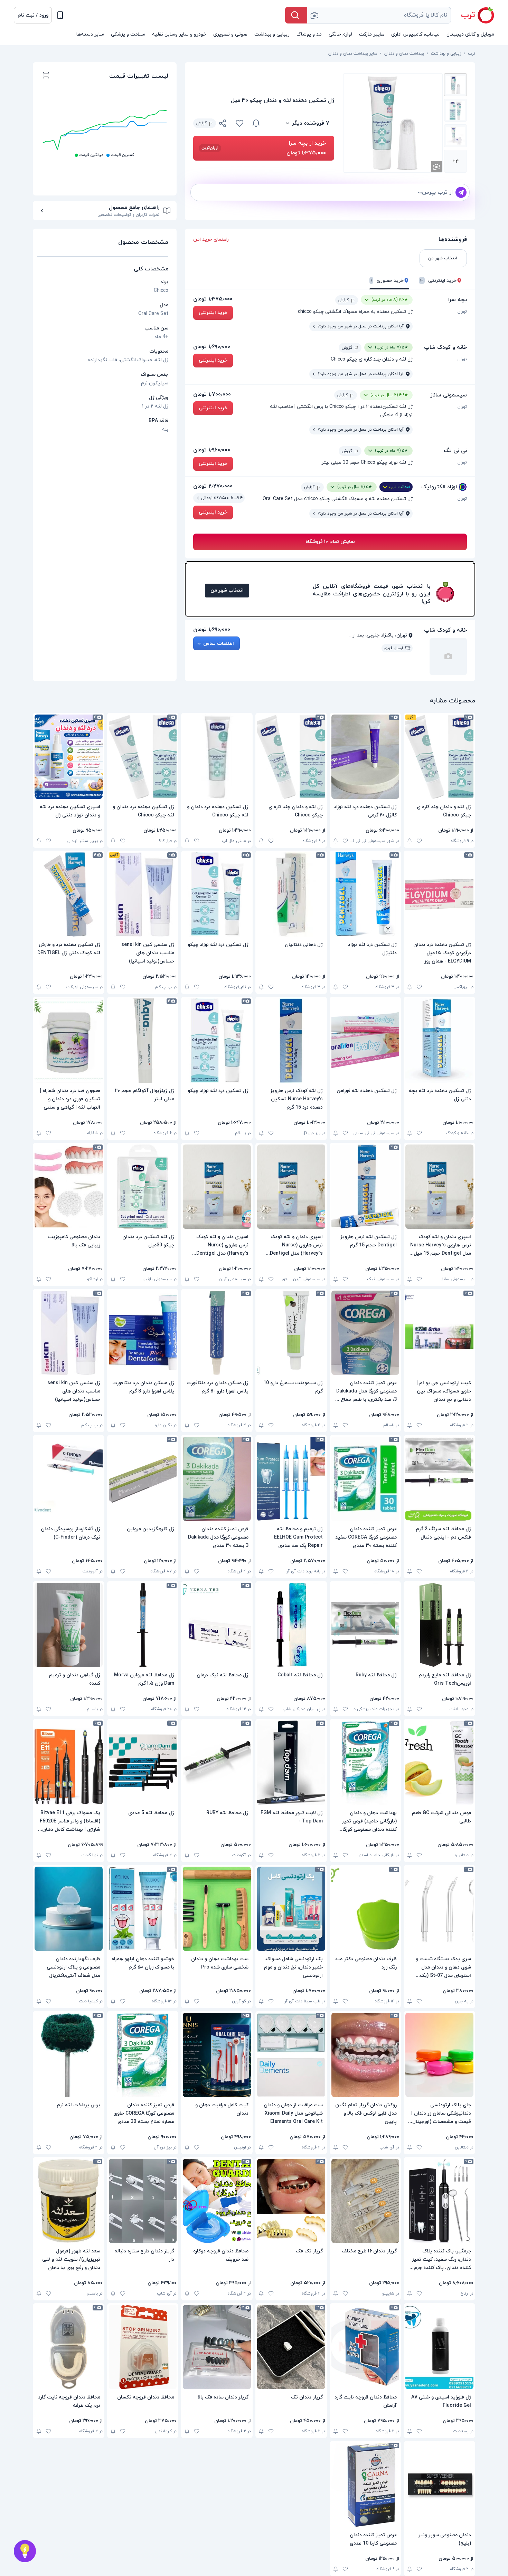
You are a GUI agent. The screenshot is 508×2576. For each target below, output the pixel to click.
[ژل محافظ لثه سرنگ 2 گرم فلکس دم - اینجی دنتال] (439, 1479)
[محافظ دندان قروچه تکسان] (143, 2347)
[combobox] (379, 15)
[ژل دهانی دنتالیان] (291, 894)
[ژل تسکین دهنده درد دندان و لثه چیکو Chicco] (217, 757)
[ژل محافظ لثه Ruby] (365, 1625)
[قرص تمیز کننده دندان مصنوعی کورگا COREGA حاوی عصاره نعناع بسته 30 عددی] (143, 2055)
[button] (33, 15)
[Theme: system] (60, 15)
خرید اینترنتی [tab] (438, 281)
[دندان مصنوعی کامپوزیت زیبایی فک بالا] (69, 1187)
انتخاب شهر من (227, 590)
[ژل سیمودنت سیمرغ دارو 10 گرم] (291, 1333)
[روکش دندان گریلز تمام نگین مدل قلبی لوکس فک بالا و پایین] (365, 2055)
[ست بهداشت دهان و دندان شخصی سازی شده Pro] (217, 1909)
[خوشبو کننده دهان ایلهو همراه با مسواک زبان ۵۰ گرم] (143, 1909)
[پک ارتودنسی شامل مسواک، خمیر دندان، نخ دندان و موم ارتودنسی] (291, 1909)
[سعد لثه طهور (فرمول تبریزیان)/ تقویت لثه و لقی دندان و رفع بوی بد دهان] (69, 2201)
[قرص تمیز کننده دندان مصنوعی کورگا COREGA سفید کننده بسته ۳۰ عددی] (365, 1479)
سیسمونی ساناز (449, 395)
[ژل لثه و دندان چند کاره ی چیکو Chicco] (439, 757)
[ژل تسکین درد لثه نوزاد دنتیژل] (365, 894)
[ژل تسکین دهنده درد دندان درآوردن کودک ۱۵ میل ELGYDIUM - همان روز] (439, 894)
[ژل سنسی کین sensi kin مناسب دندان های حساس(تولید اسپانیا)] (143, 894)
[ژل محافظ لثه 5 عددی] (143, 1763)
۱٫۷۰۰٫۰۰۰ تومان (212, 394)
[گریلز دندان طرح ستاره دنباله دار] (143, 2201)
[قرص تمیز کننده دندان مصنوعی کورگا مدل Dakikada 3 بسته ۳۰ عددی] (217, 1479)
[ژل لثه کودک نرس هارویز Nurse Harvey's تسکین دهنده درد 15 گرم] (291, 1041)
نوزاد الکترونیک (439, 487)
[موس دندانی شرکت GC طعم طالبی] (439, 1763)
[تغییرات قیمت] (256, 123)
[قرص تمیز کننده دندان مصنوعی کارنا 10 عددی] (365, 2485)
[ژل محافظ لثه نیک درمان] (217, 1625)
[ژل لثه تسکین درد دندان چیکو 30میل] (143, 1187)
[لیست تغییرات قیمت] (46, 76)
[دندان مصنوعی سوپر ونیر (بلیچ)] (439, 2485)
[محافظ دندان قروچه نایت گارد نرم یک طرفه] (69, 2347)
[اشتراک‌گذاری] (223, 124)
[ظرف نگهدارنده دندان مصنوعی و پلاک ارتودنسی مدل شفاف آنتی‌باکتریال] (69, 1909)
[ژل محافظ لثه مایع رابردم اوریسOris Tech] (439, 1625)
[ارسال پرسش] (461, 192)
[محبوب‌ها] (239, 123)
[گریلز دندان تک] (291, 2347)
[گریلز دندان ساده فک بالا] (217, 2347)
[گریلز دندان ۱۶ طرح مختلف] (365, 2201)
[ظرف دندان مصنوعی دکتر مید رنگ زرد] (365, 1909)
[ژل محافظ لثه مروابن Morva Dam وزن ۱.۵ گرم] (143, 1625)
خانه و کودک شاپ (445, 347)
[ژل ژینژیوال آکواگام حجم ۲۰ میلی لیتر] (143, 1041)
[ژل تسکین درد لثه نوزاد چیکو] (217, 894)
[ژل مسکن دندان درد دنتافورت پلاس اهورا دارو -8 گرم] (217, 1333)
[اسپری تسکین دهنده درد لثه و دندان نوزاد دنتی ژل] (69, 757)
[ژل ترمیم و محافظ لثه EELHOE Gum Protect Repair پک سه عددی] (291, 1479)
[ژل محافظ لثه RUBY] (217, 1763)
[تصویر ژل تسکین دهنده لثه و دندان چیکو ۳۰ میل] (455, 85)
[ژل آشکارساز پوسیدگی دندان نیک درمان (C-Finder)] (69, 1479)
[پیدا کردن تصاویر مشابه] (436, 166)
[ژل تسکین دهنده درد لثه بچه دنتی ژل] (439, 1041)
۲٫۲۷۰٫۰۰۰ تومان (213, 486)
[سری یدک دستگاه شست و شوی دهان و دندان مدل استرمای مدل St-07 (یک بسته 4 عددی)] (439, 1909)
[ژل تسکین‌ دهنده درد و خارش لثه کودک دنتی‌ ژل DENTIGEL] (69, 894)
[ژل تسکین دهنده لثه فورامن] (365, 1041)
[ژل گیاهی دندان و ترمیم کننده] (69, 1625)
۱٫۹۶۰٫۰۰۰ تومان (212, 450)
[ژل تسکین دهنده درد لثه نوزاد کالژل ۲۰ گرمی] (365, 757)
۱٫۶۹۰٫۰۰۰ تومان (212, 347)
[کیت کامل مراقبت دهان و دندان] (217, 2055)
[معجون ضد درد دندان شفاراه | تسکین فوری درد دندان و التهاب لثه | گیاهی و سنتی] (69, 1041)
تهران (462, 312)
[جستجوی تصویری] (314, 15)
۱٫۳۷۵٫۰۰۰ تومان (213, 299)
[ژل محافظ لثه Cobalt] (291, 1625)
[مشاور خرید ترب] (25, 2551)
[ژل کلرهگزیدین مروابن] (143, 1479)
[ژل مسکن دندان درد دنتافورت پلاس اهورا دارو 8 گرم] (143, 1333)
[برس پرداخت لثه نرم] (69, 2055)
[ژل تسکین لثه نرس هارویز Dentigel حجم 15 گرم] (365, 1187)
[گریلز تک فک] (291, 2201)
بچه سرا (458, 300)
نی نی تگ (455, 451)
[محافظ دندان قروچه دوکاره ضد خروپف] (217, 2201)
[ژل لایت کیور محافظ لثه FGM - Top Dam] (291, 1763)
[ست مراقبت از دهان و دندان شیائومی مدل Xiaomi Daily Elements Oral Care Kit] (291, 2055)
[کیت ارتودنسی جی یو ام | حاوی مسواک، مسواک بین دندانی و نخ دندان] (439, 1333)
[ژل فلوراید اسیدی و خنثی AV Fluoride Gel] (439, 2347)
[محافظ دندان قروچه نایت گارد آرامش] (365, 2347)
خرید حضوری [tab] (387, 281)
